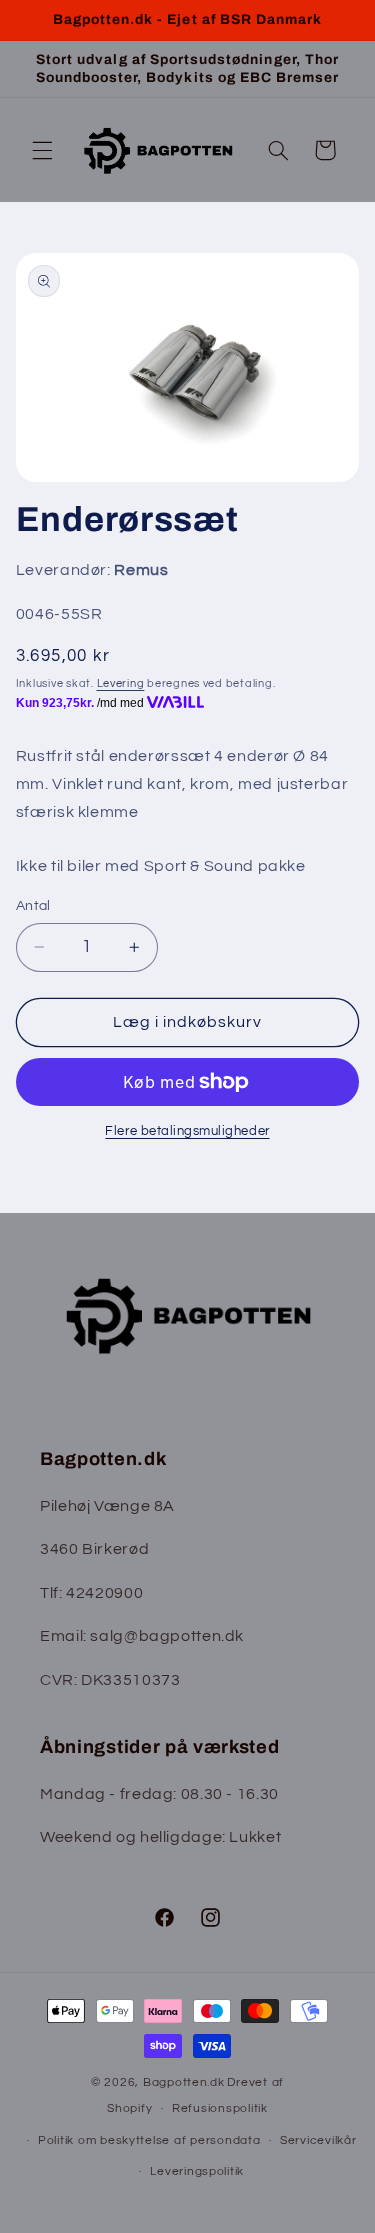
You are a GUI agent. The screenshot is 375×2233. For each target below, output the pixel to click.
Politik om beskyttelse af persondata (149, 2140)
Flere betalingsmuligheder (187, 1131)
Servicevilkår (318, 2140)
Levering (121, 683)
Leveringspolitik (197, 2171)
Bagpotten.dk (184, 2082)
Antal (33, 906)
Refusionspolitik (220, 2108)
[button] (42, 150)
